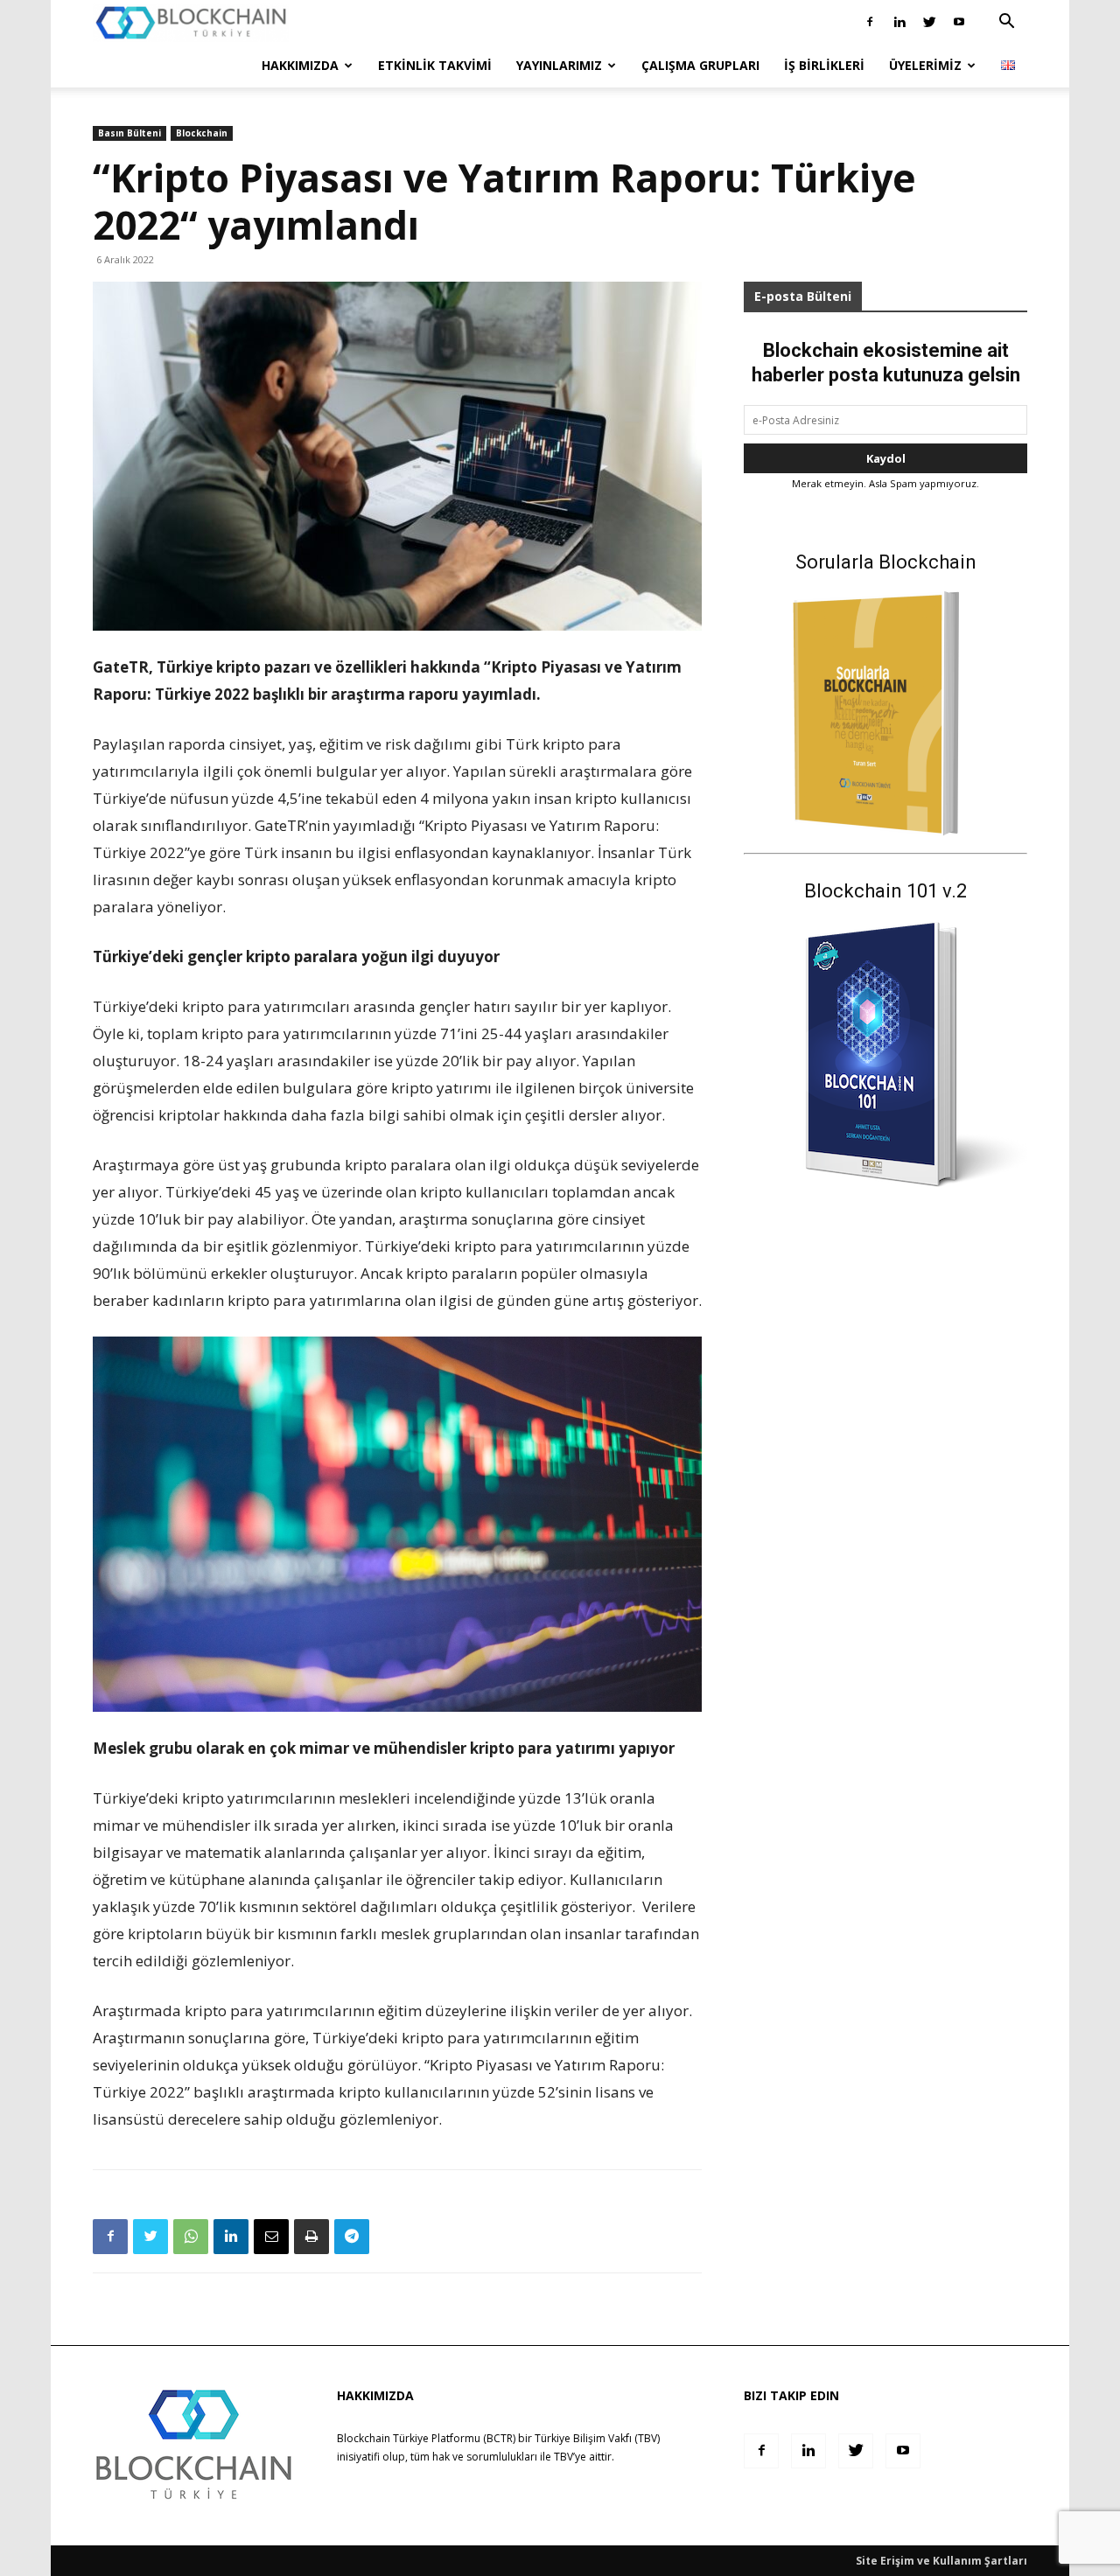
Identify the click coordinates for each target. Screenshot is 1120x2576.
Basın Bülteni (129, 133)
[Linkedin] (899, 22)
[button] (1006, 23)
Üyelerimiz (925, 65)
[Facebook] (870, 22)
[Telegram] (352, 2237)
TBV (563, 2457)
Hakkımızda (300, 65)
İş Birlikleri (824, 65)
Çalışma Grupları (700, 65)
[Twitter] (929, 22)
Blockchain (202, 133)
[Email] (271, 2237)
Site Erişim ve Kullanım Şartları (941, 2561)
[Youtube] (959, 22)
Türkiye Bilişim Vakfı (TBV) (597, 2438)
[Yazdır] (311, 2237)
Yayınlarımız (559, 65)
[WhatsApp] (191, 2237)
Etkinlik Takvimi (435, 65)
